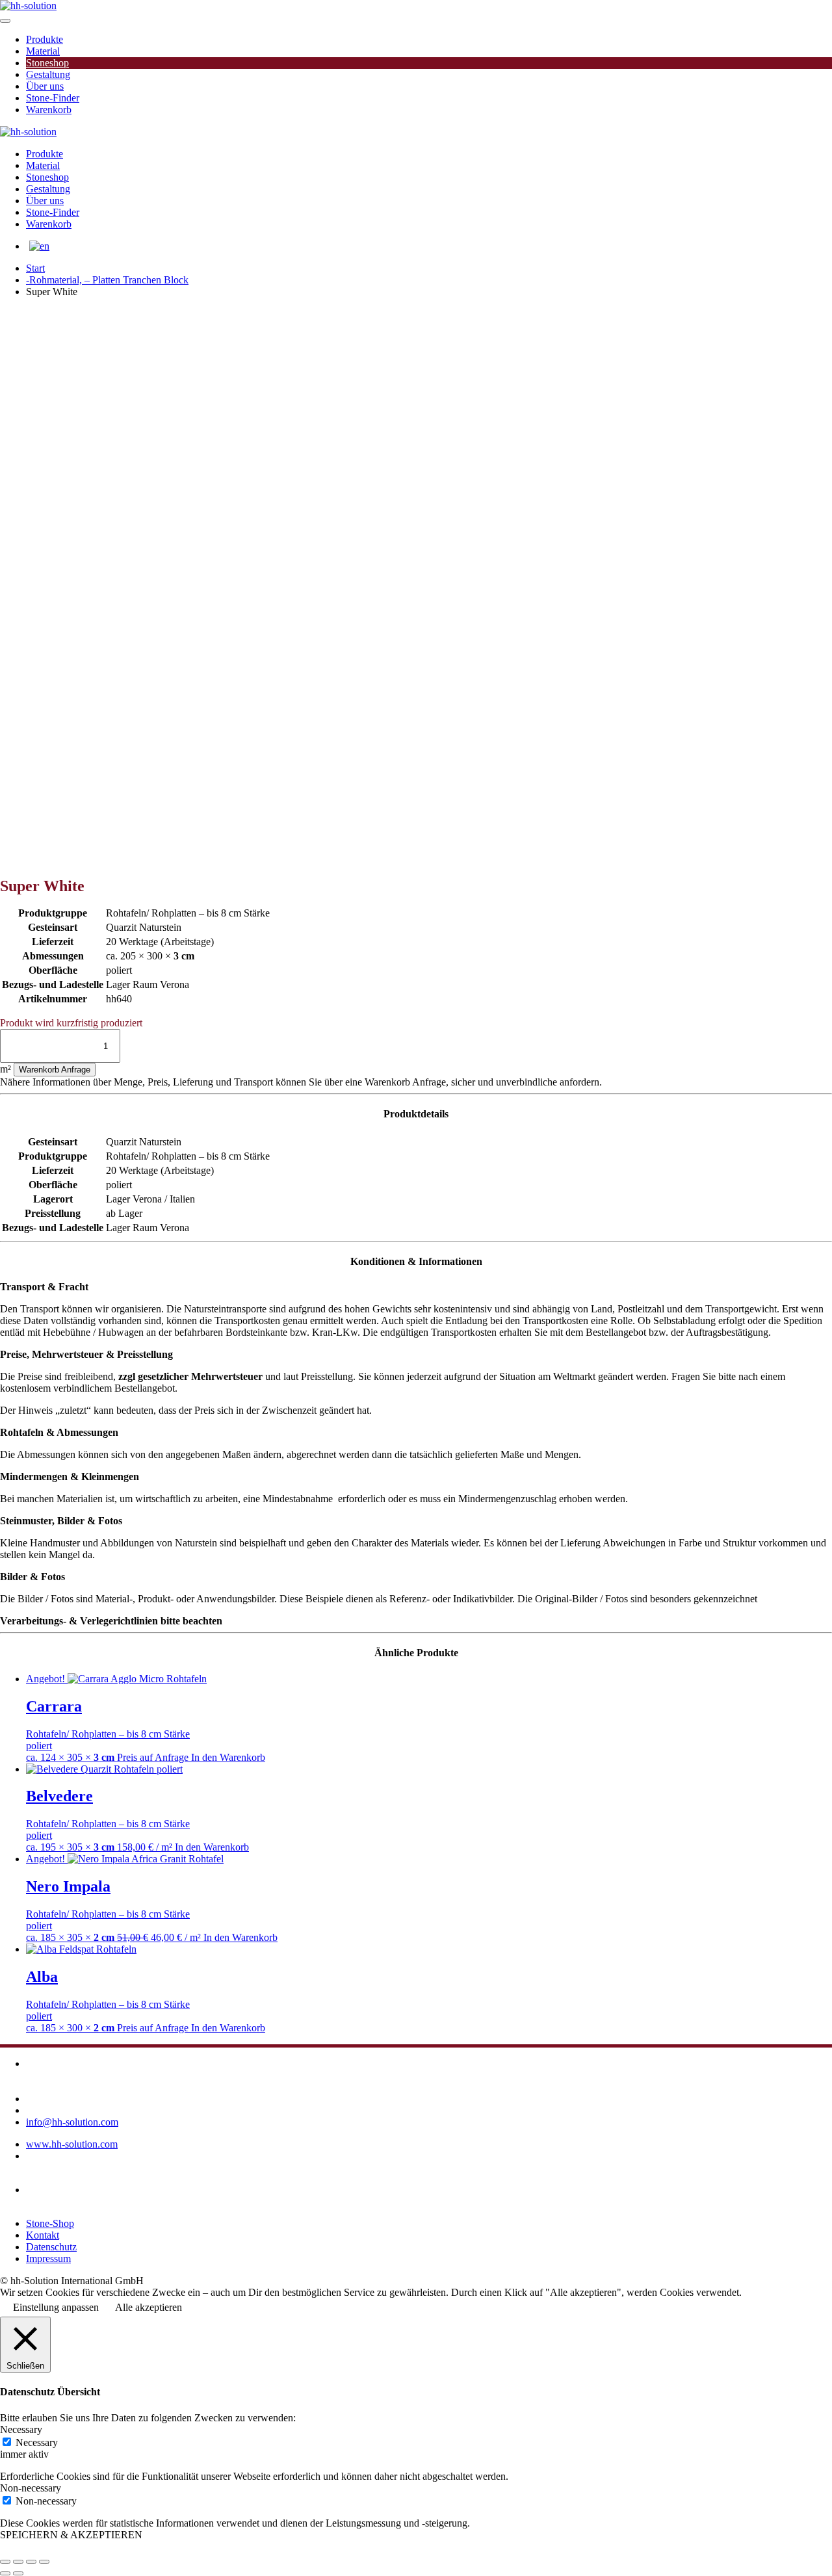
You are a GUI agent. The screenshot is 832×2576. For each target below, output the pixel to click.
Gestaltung (48, 74)
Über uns (45, 86)
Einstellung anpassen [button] (56, 2307)
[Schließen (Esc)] (44, 2562)
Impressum (48, 2258)
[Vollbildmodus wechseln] (18, 2562)
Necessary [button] (21, 2429)
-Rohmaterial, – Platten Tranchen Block (107, 280)
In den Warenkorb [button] (228, 1757)
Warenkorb (49, 110)
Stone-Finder (53, 98)
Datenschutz (51, 2247)
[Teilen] (31, 2562)
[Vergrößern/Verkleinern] (5, 2562)
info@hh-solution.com (72, 2122)
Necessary (37, 2442)
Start (35, 268)
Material (43, 51)
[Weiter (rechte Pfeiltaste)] (18, 2573)
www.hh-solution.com (72, 2144)
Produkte (45, 39)
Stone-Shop (50, 2223)
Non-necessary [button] (31, 2488)
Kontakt (43, 2235)
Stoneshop (47, 63)
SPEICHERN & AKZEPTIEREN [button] (71, 2535)
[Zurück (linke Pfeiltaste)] (5, 2573)
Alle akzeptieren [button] (149, 2307)
